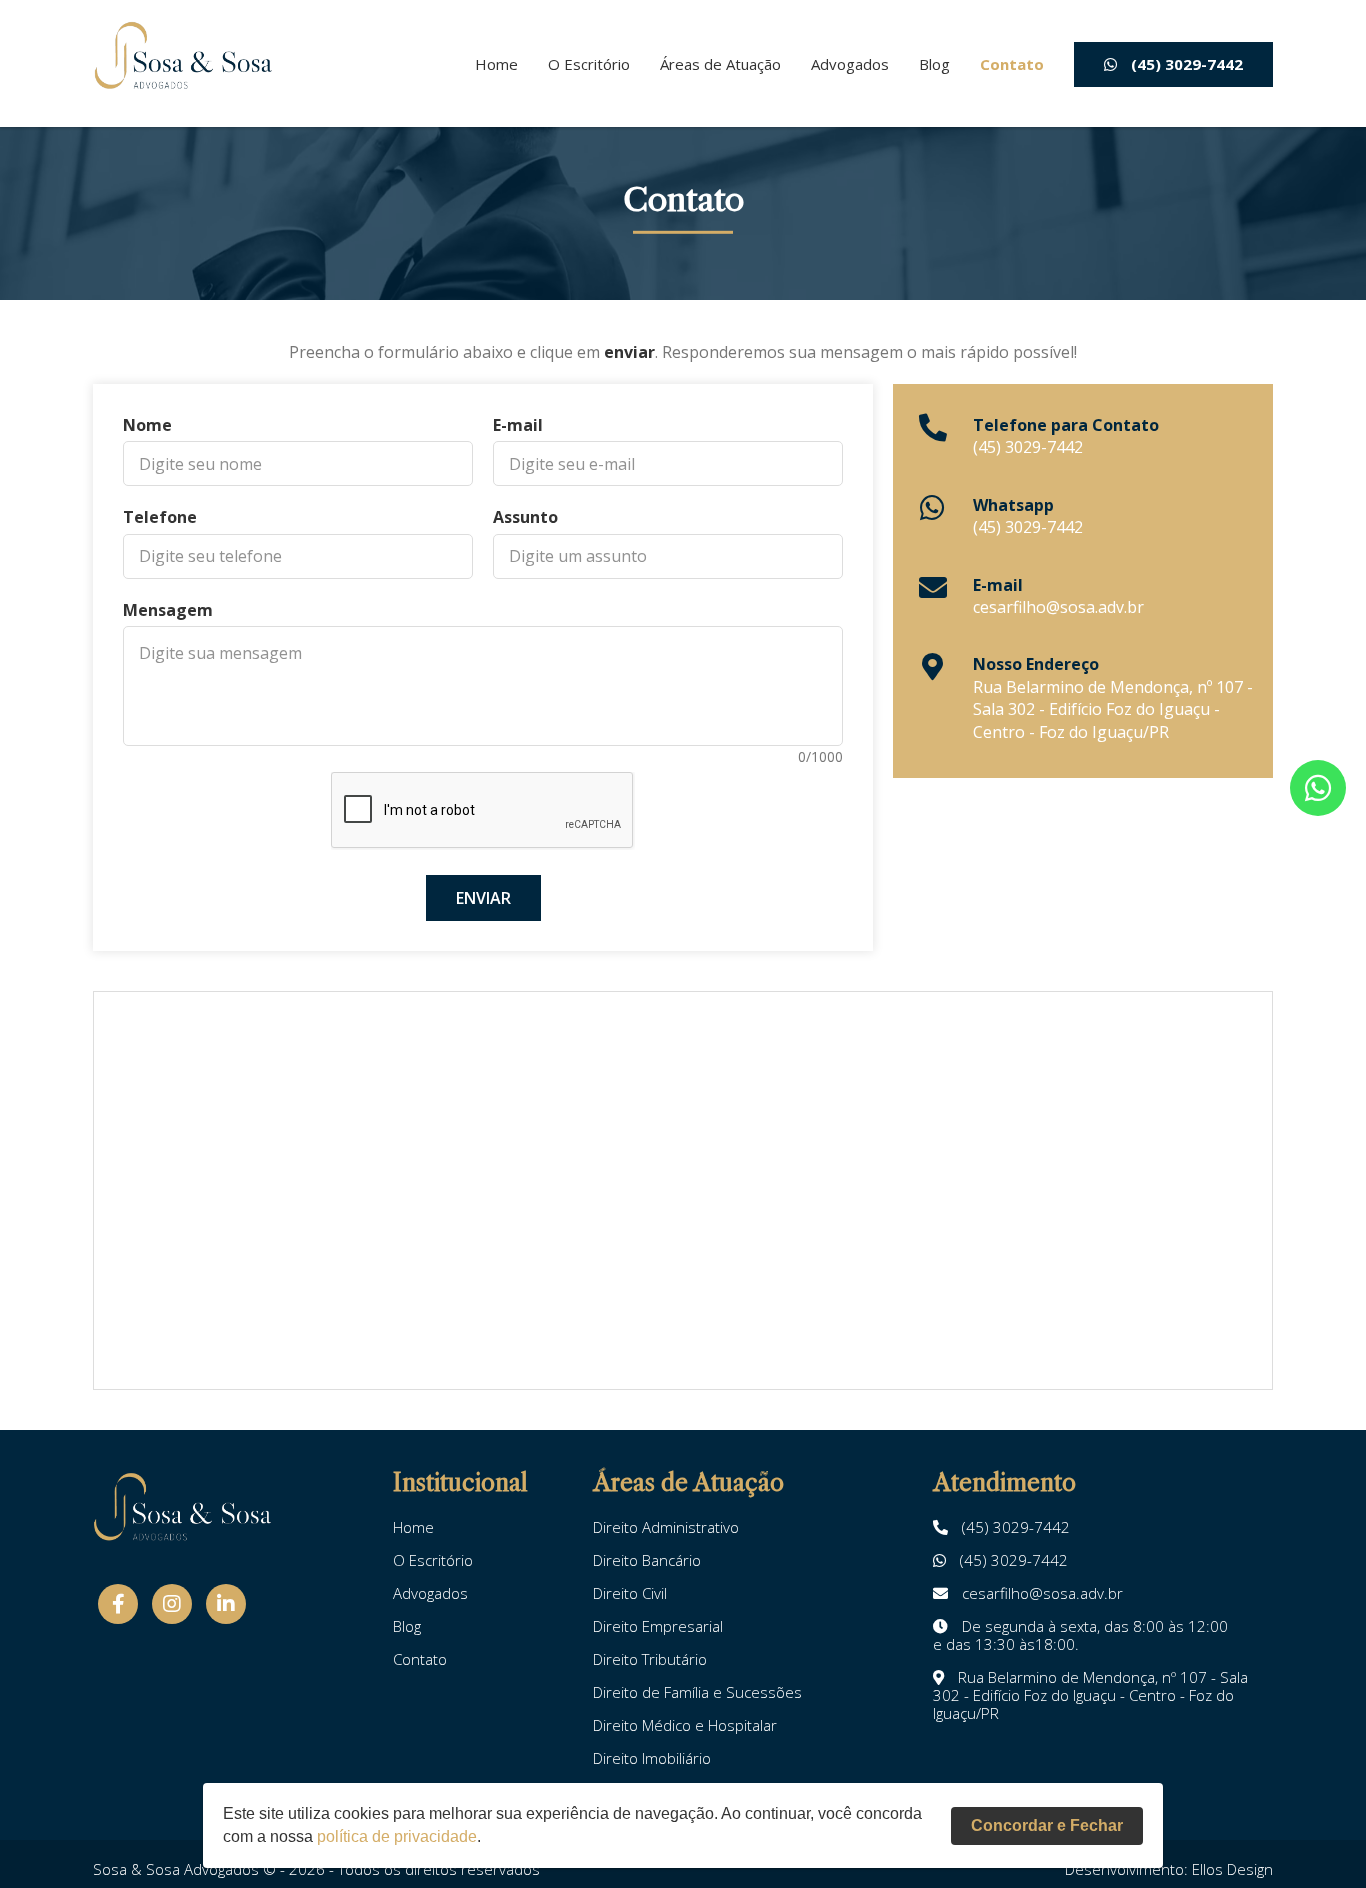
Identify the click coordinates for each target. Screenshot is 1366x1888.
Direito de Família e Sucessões (697, 1692)
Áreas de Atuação (720, 64)
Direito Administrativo (666, 1527)
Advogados (850, 64)
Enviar (483, 898)
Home (496, 64)
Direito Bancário (647, 1560)
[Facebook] (118, 1604)
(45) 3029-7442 (1185, 64)
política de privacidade (397, 1836)
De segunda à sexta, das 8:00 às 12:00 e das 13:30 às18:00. (1080, 1635)
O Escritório (589, 64)
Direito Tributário (650, 1659)
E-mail (518, 425)
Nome (147, 425)
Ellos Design (1232, 1869)
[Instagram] (172, 1604)
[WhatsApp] (1318, 788)
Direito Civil (630, 1593)
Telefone (160, 517)
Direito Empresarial (658, 1626)
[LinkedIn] (226, 1604)
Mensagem (168, 610)
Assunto (525, 517)
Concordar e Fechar (1047, 1825)
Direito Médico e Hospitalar (685, 1725)
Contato (1012, 64)
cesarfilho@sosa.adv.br (1058, 607)
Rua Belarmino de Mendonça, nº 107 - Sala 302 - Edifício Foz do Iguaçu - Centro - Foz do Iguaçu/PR (1113, 709)
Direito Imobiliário (652, 1758)
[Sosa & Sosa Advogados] (183, 56)
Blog (934, 64)
